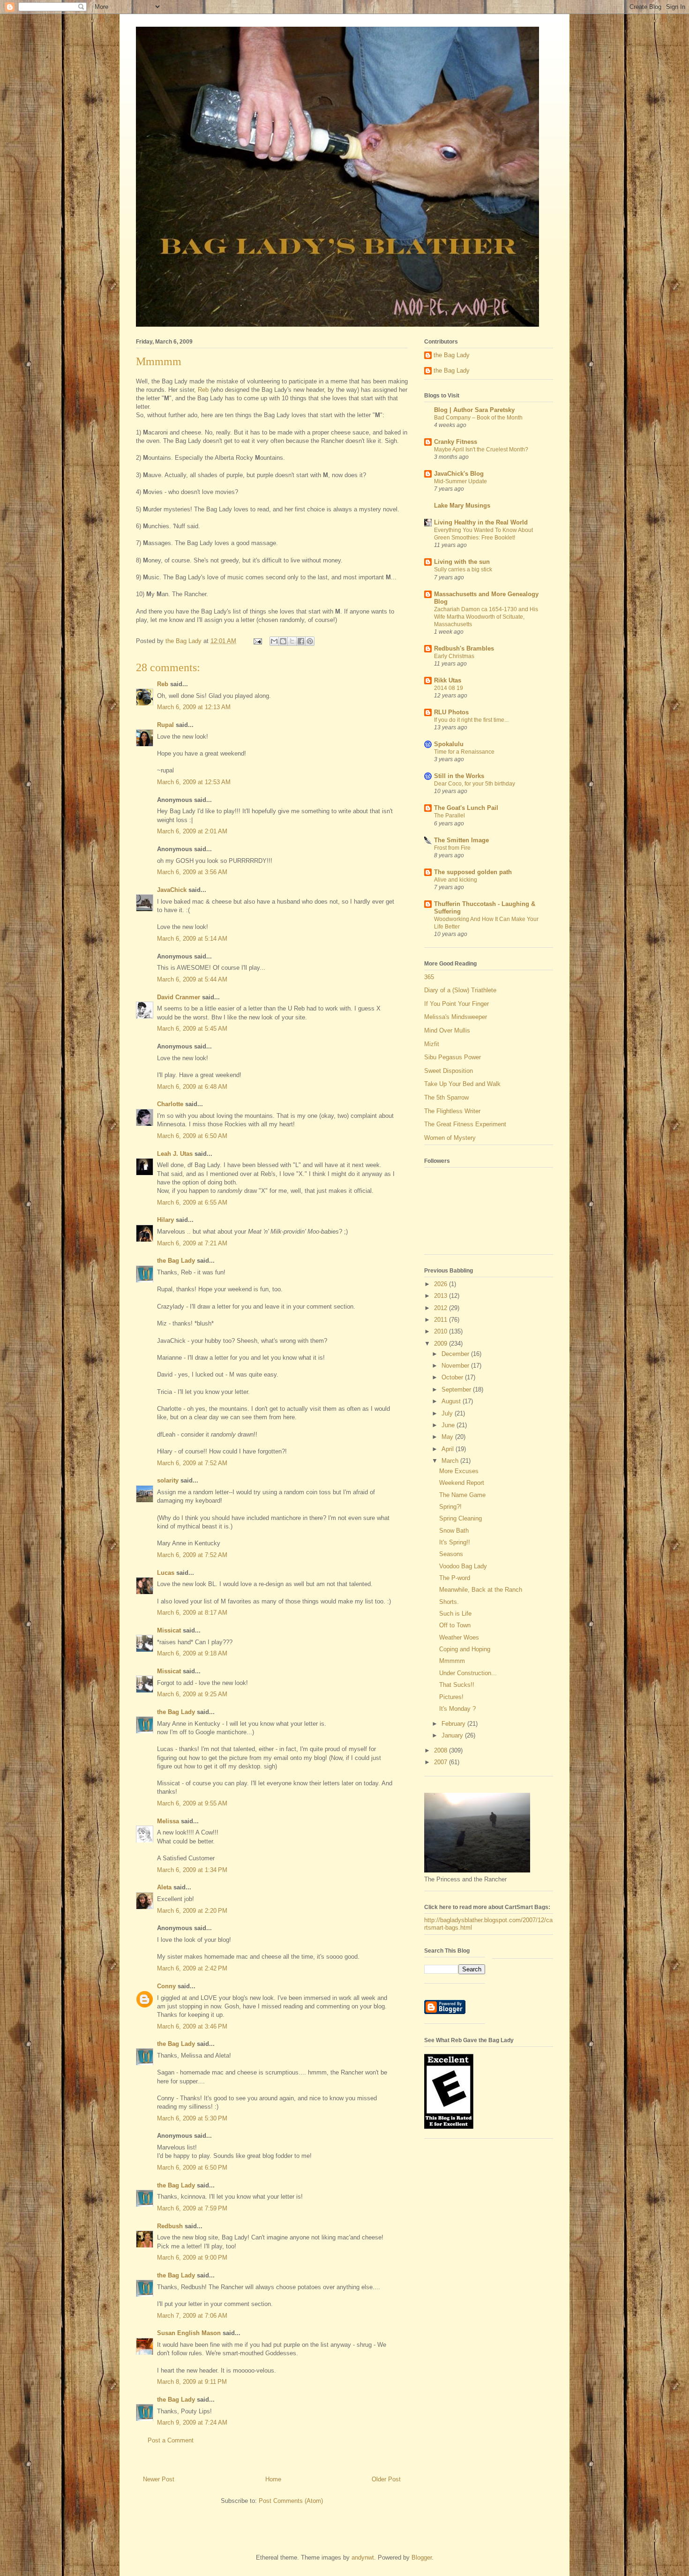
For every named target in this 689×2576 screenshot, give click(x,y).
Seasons (451, 1554)
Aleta (164, 1887)
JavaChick (172, 890)
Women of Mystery (450, 1138)
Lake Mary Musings (462, 505)
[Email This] (274, 641)
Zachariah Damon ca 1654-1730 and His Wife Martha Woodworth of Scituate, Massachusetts (486, 617)
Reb (203, 390)
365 (429, 977)
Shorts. (449, 1602)
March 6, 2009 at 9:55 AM (192, 1803)
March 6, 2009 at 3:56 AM (192, 872)
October (453, 1377)
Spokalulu (449, 744)
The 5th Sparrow (446, 1097)
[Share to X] (292, 641)
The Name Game (462, 1495)
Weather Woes (459, 1637)
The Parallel (449, 816)
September (457, 1389)
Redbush (170, 2226)
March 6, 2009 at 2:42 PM (192, 1968)
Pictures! (451, 1697)
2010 (442, 1331)
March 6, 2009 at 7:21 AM (192, 1243)
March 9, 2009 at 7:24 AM (192, 2422)
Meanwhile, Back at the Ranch (481, 1590)
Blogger (422, 2557)
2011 (442, 1320)
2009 (442, 1344)
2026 (442, 1284)
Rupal (165, 725)
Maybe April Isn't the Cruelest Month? (481, 449)
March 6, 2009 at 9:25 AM (192, 1694)
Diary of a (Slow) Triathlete (460, 990)
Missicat (169, 1630)
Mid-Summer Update (461, 481)
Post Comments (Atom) (291, 2501)
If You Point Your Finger (457, 1004)
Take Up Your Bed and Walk (462, 1084)
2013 (442, 1296)
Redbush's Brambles (464, 648)
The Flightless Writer (452, 1111)
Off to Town (455, 1625)
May (448, 1437)
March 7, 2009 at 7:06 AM (192, 2316)
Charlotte (170, 1104)
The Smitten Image (461, 840)
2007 (442, 1762)
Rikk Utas (448, 680)
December (456, 1354)
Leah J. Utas (175, 1154)
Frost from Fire (452, 848)
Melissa (168, 1821)
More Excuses (459, 1471)
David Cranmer (179, 997)
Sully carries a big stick (463, 569)
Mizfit (432, 1044)
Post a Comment (171, 2440)
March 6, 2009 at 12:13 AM (194, 707)
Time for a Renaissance (464, 752)
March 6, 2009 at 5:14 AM (192, 939)
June (449, 1425)
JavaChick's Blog (459, 474)
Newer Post (159, 2479)
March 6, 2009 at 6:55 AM (192, 1202)
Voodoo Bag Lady (463, 1566)
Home (273, 2479)
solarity (168, 1480)
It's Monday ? (457, 1709)
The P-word (455, 1578)
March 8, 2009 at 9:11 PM (192, 2382)
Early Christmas (454, 656)
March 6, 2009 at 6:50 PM (192, 2168)
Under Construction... (468, 1673)
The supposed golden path (473, 872)
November (456, 1366)
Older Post (386, 2479)
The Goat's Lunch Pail (466, 808)
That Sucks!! (457, 1685)
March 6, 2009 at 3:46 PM (192, 2026)
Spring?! (450, 1507)
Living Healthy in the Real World (481, 522)
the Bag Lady (176, 1261)
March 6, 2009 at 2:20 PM (192, 1911)
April (449, 1449)
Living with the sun (462, 562)
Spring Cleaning (461, 1518)
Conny (166, 1986)
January (453, 1735)
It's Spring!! (455, 1542)
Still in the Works (459, 776)
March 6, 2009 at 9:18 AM (192, 1653)
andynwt (363, 2557)
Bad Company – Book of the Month (478, 418)
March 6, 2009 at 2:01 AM (192, 831)
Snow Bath (454, 1531)
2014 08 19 (449, 688)
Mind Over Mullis (447, 1030)
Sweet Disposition (449, 1071)
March (451, 1461)
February (454, 1724)
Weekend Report (462, 1483)
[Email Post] (257, 641)
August (452, 1401)
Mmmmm (452, 1661)
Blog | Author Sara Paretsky (474, 410)
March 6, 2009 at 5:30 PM (192, 2118)
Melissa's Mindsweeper (456, 1017)
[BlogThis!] (283, 641)
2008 (442, 1750)
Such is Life (455, 1614)
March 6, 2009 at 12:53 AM (194, 782)
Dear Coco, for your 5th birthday (475, 784)
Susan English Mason (189, 2333)
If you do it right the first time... (471, 720)
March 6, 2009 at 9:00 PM (192, 2258)
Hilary (165, 1220)
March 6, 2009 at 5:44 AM (192, 979)
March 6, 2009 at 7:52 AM (192, 1463)
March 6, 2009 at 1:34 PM (192, 1870)
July (448, 1413)
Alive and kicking (456, 880)
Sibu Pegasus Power (453, 1057)
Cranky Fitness (456, 442)
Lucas (166, 1573)
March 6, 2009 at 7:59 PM (192, 2208)
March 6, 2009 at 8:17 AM (192, 1613)
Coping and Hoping (465, 1649)
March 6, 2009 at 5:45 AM (192, 1029)
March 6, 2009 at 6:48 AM (192, 1087)
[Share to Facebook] (301, 641)
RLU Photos (451, 712)
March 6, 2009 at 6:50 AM (192, 1136)
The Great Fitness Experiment (465, 1124)
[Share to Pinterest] (310, 641)
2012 (442, 1308)
